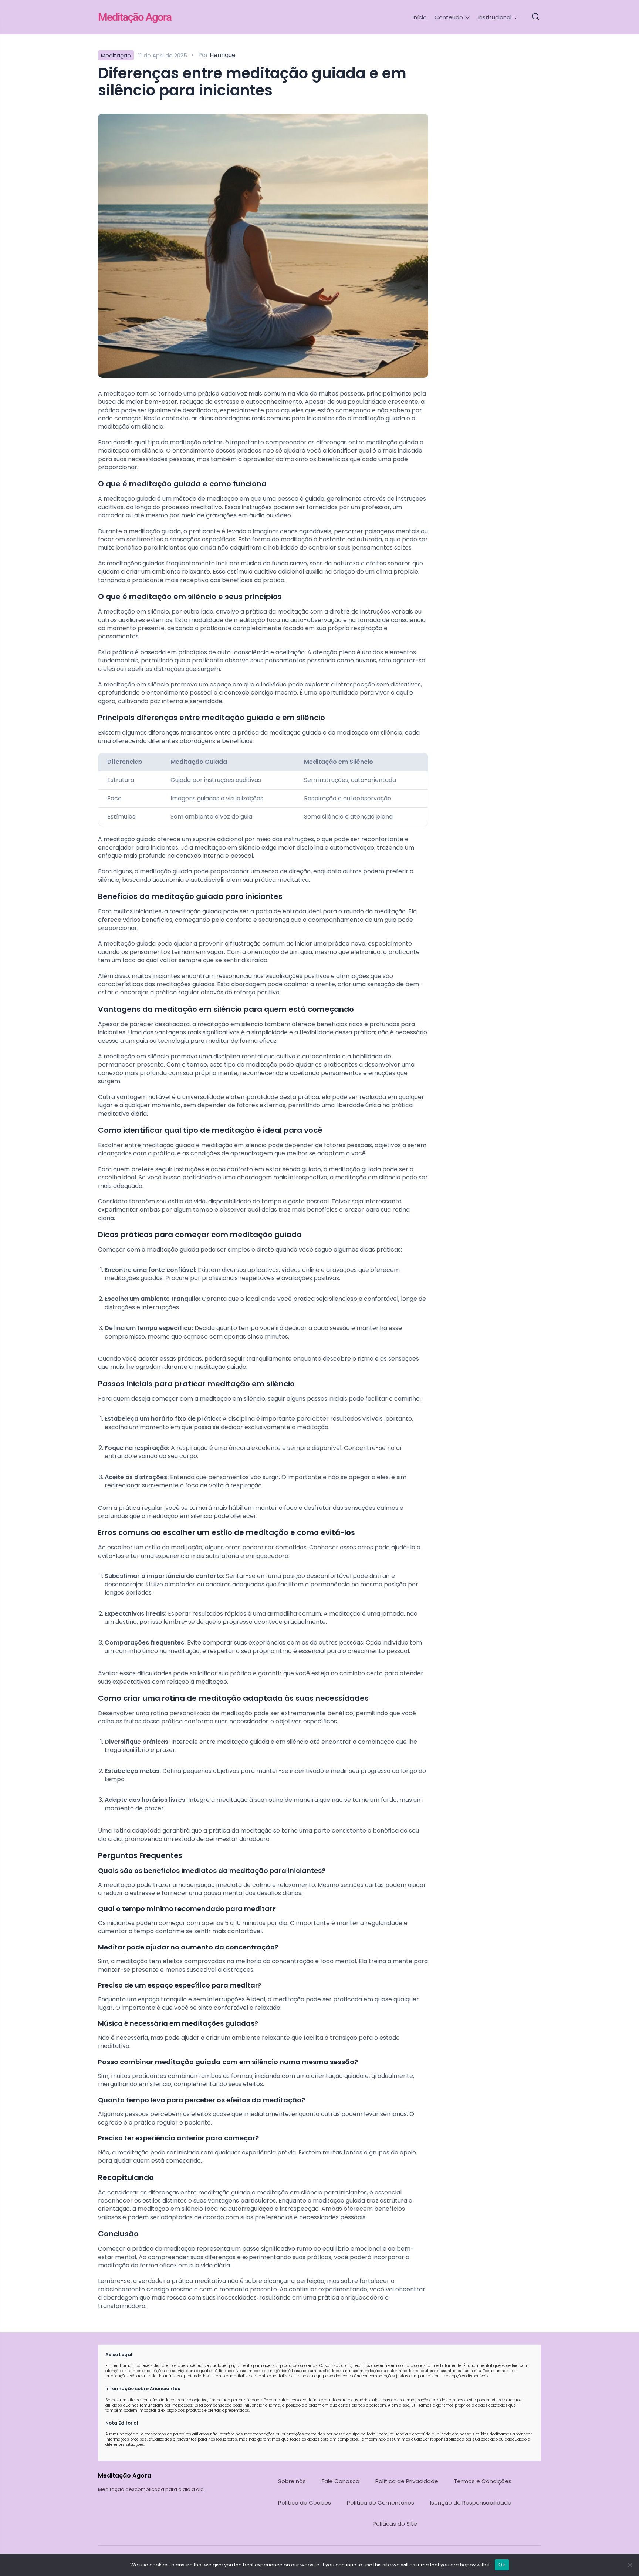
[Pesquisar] (536, 17)
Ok (502, 2565)
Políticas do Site (395, 2524)
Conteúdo (449, 17)
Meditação (116, 55)
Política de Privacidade (407, 2481)
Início (420, 17)
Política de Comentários (381, 2503)
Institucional (496, 17)
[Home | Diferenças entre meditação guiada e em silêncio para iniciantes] (150, 17)
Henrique (223, 55)
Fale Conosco (341, 2481)
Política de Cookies (305, 2503)
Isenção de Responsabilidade (471, 2503)
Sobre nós (292, 2481)
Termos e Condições (483, 2481)
